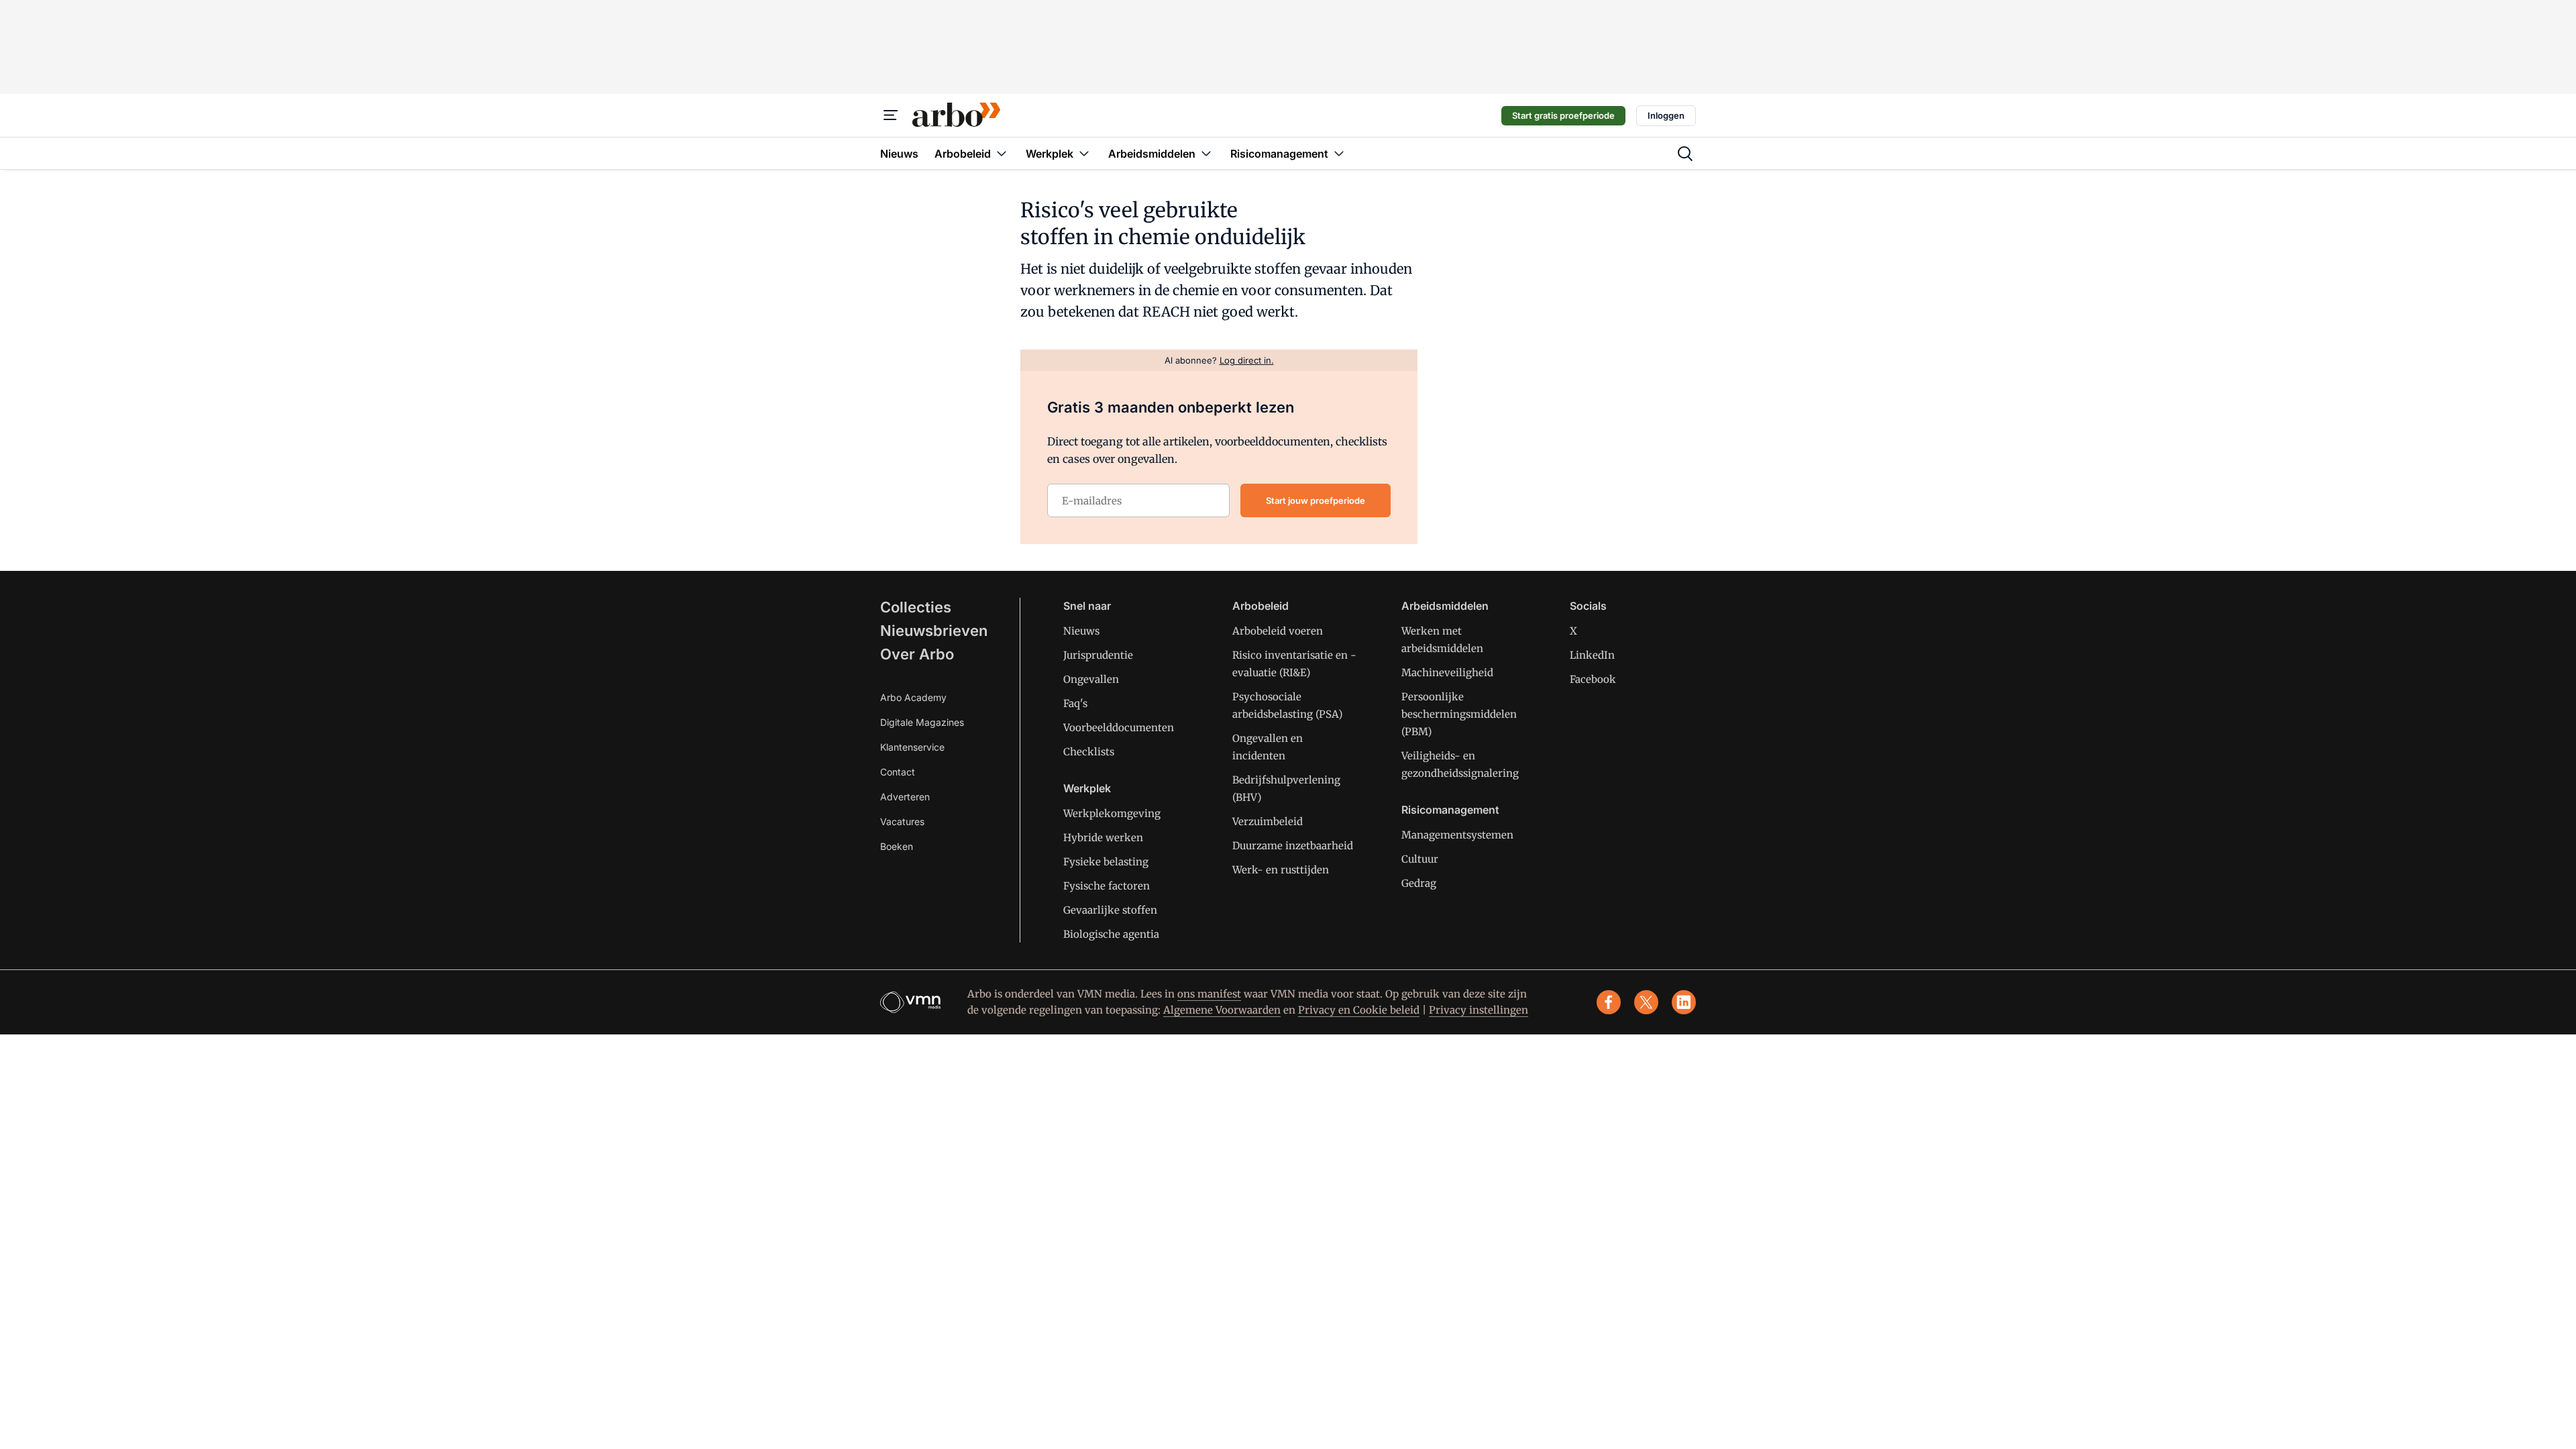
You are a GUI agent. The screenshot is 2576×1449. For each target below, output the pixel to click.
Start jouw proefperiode (1316, 500)
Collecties (916, 607)
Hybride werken (1103, 838)
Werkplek (1087, 788)
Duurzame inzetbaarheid (1293, 846)
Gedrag (1419, 883)
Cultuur (1420, 859)
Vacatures (902, 821)
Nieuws (1081, 631)
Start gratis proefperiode (1563, 115)
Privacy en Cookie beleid (1359, 1010)
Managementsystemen (1457, 835)
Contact (898, 772)
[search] (1685, 154)
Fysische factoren (1107, 886)
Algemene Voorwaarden (1222, 1010)
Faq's (1075, 703)
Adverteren (905, 797)
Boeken (897, 846)
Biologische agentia (1111, 934)
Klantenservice (912, 747)
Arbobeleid (1260, 606)
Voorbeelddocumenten (1119, 728)
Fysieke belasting (1106, 862)
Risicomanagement (1450, 810)
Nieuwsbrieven (934, 631)
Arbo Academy (913, 697)
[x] (1646, 1002)
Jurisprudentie (1098, 655)
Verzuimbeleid (1268, 821)
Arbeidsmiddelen (1445, 606)
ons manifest (1209, 994)
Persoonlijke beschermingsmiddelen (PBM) (1459, 714)
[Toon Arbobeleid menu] (1002, 153)
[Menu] (891, 115)
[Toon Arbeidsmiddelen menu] (1206, 153)
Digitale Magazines (922, 722)
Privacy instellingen (1479, 1010)
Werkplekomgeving (1112, 813)
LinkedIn (1592, 655)
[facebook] (1609, 1002)
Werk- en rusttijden (1281, 870)
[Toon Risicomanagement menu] (1339, 153)
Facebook (1593, 679)
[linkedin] (1684, 1002)
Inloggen (1666, 115)
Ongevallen (1091, 679)
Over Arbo (917, 654)
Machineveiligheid (1447, 673)
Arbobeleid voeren (1278, 631)
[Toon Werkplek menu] (1084, 153)
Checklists (1089, 752)
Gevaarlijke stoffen (1110, 910)
